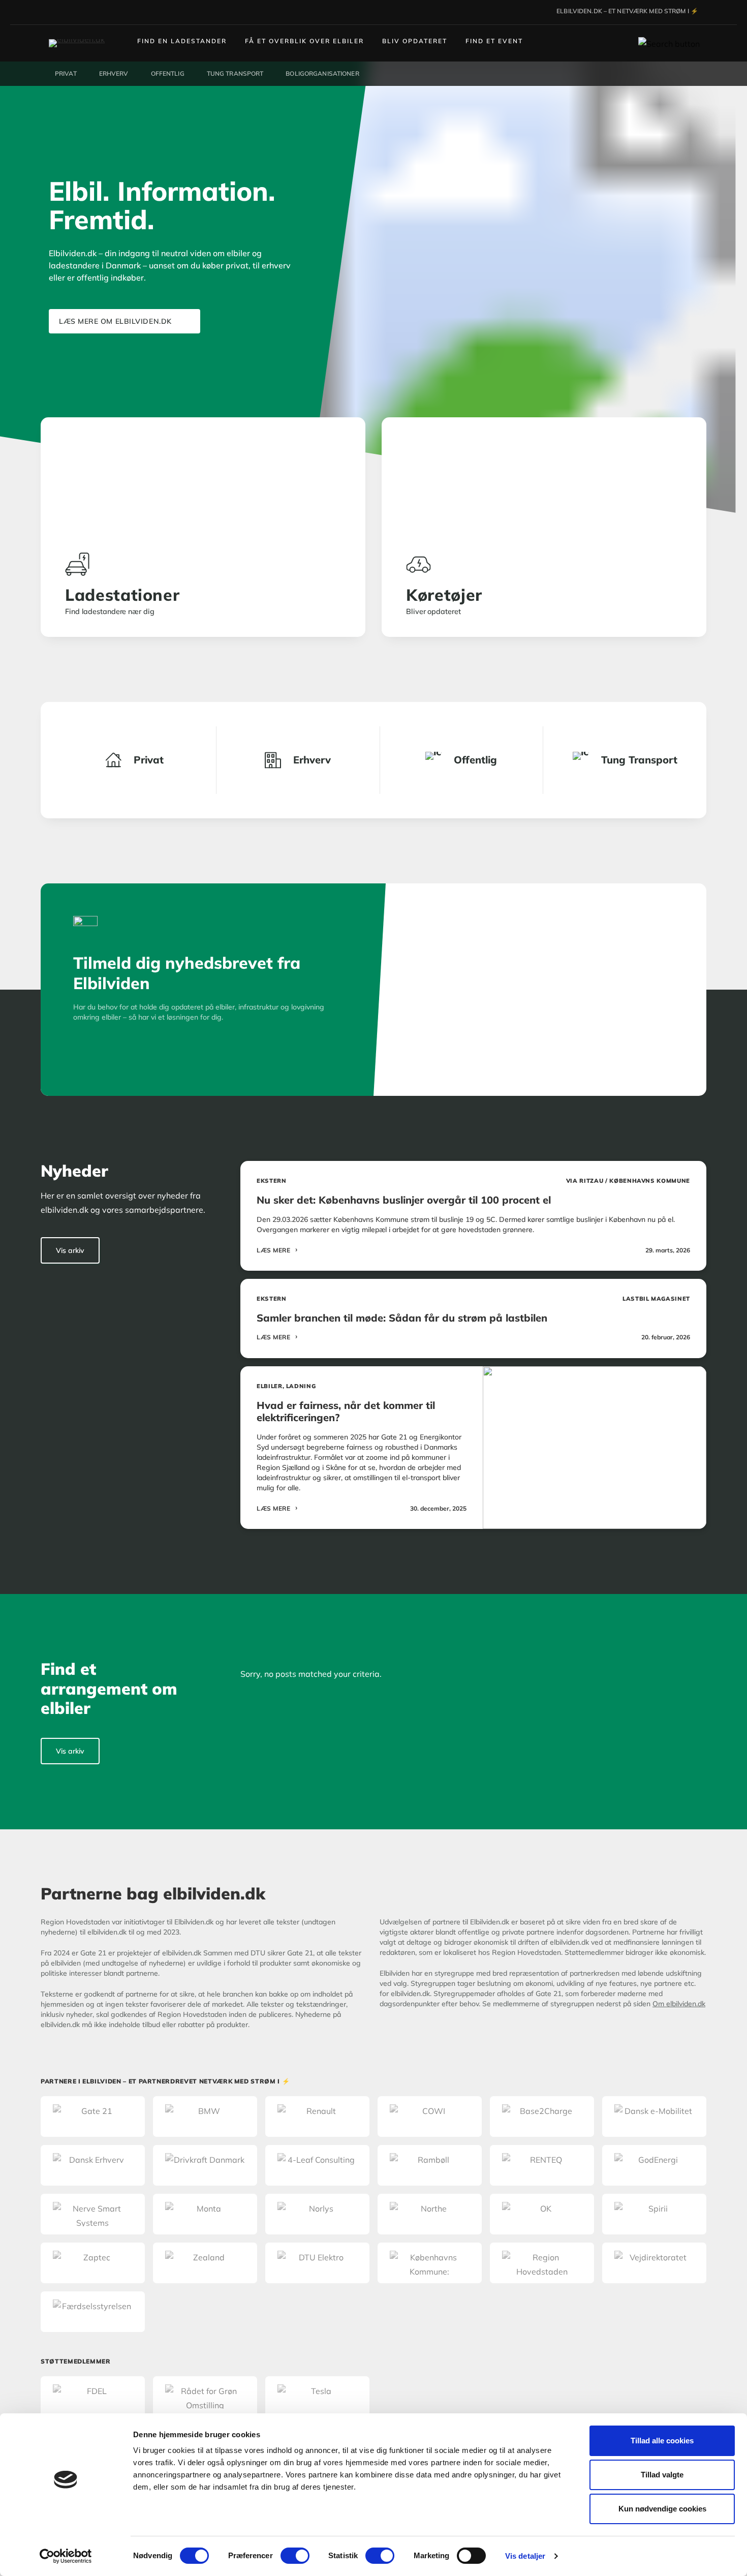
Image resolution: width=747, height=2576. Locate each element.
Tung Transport (639, 760)
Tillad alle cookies (662, 2441)
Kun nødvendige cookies (662, 2509)
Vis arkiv (70, 1250)
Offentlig (475, 760)
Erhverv (312, 760)
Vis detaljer (525, 2556)
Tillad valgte (662, 2475)
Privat (149, 760)
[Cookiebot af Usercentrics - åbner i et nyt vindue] (66, 2556)
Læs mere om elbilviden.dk (115, 321)
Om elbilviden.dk (679, 2004)
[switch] (295, 2556)
